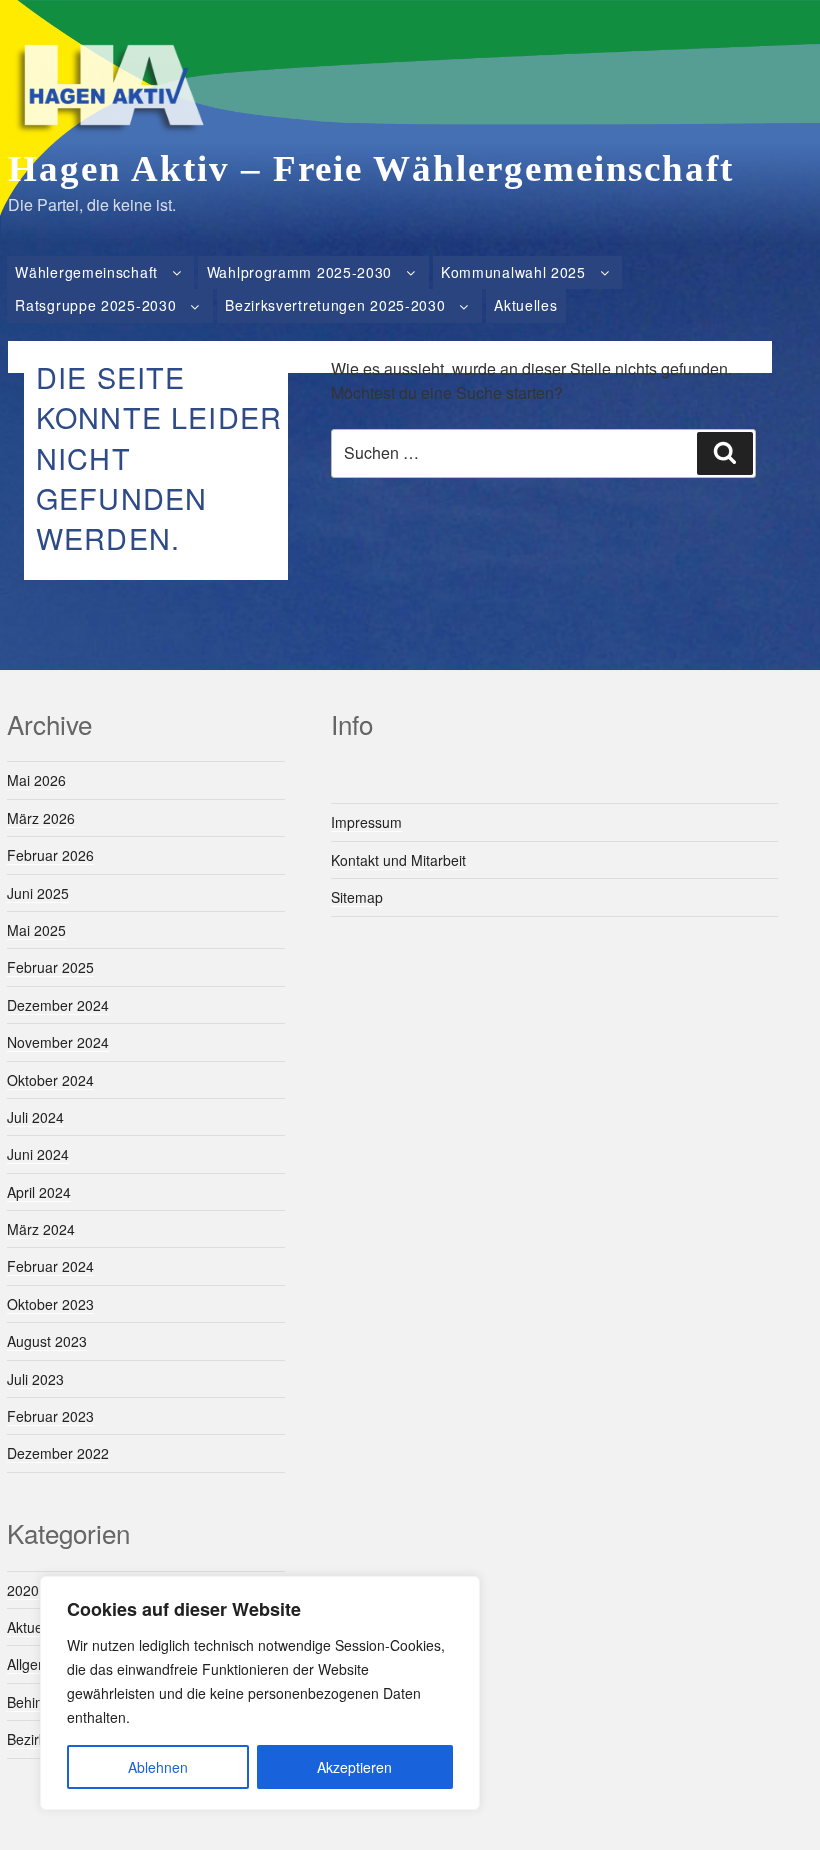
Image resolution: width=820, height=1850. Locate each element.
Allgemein (38, 1664)
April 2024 (39, 1192)
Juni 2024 (38, 1154)
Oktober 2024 (50, 1080)
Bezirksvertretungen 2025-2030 (335, 305)
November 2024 (58, 1042)
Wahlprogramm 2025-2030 (299, 272)
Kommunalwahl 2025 (513, 272)
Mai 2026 (36, 780)
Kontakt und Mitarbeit (398, 860)
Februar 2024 (50, 1266)
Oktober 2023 (50, 1304)
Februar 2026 (50, 855)
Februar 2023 (50, 1416)
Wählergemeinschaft (86, 272)
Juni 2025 (38, 893)
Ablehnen (158, 1767)
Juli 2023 (35, 1379)
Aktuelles (525, 305)
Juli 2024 (35, 1117)
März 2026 (41, 818)
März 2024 (41, 1229)
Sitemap (357, 897)
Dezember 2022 (58, 1453)
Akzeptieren (354, 1767)
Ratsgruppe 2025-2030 (95, 305)
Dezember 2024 (58, 1005)
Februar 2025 (50, 967)
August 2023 (47, 1341)
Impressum (366, 822)
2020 (23, 1590)
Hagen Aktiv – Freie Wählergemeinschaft (371, 168)
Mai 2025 (36, 930)
